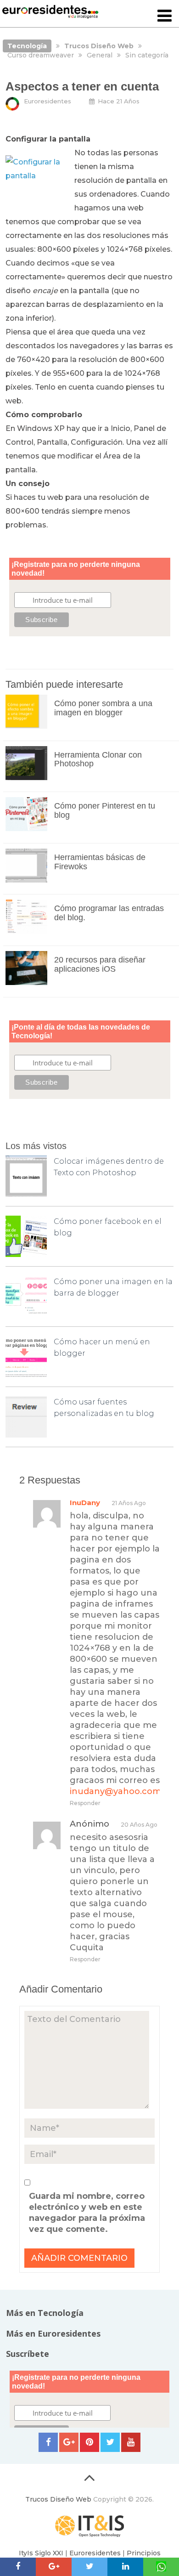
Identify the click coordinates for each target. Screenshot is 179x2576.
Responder (85, 1803)
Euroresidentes (48, 101)
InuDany (85, 1503)
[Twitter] (110, 2442)
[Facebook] (48, 2442)
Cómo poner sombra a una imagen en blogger (103, 708)
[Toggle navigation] (165, 16)
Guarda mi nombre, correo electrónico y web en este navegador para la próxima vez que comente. (87, 2213)
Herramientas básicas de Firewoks (100, 862)
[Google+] (69, 2442)
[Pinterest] (89, 2442)
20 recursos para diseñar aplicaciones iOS (100, 964)
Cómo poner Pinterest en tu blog (105, 810)
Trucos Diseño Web (58, 2499)
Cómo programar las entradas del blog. (109, 913)
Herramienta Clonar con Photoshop (98, 759)
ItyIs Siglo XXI (41, 2553)
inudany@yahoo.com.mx (123, 1791)
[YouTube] (131, 2442)
